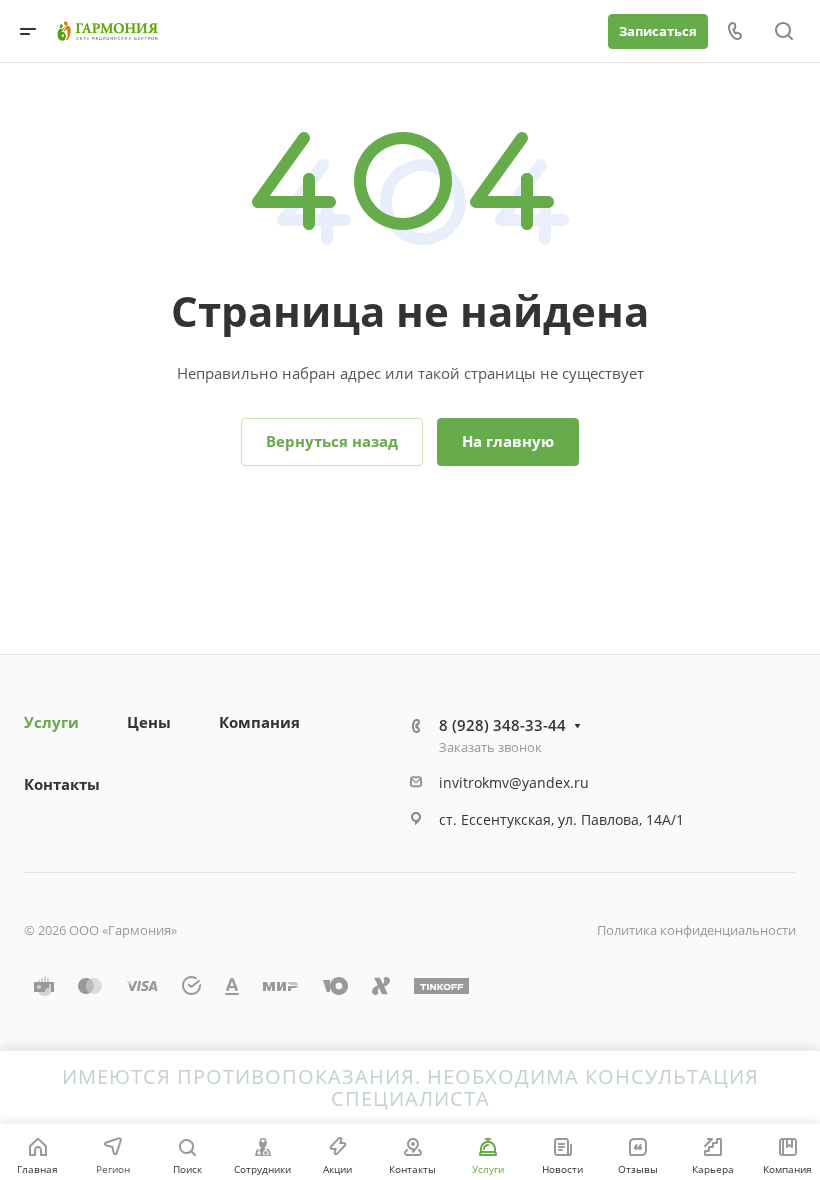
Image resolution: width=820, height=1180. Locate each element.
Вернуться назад (332, 441)
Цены (149, 722)
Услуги (51, 722)
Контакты (62, 784)
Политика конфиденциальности (696, 930)
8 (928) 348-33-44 (502, 725)
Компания (259, 722)
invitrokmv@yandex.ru (514, 782)
